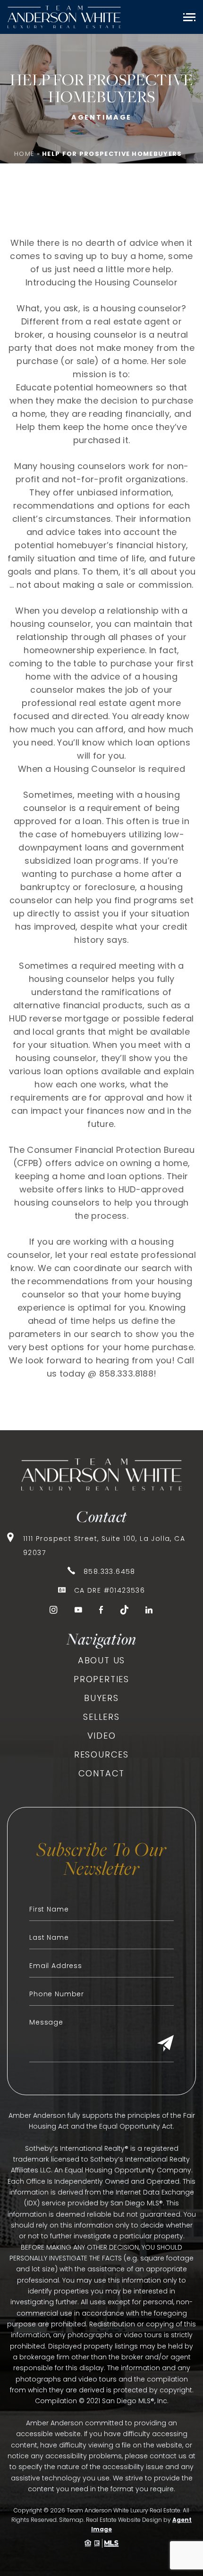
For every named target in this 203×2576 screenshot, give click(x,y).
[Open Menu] (189, 17)
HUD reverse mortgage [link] (59, 1018)
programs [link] (156, 900)
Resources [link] (101, 1754)
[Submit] (165, 2044)
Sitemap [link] (71, 2520)
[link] (64, 17)
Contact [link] (102, 1773)
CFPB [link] (28, 1163)
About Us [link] (101, 1660)
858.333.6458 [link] (110, 1572)
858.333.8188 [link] (126, 1373)
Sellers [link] (101, 1717)
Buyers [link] (101, 1698)
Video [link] (102, 1736)
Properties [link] (101, 1679)
